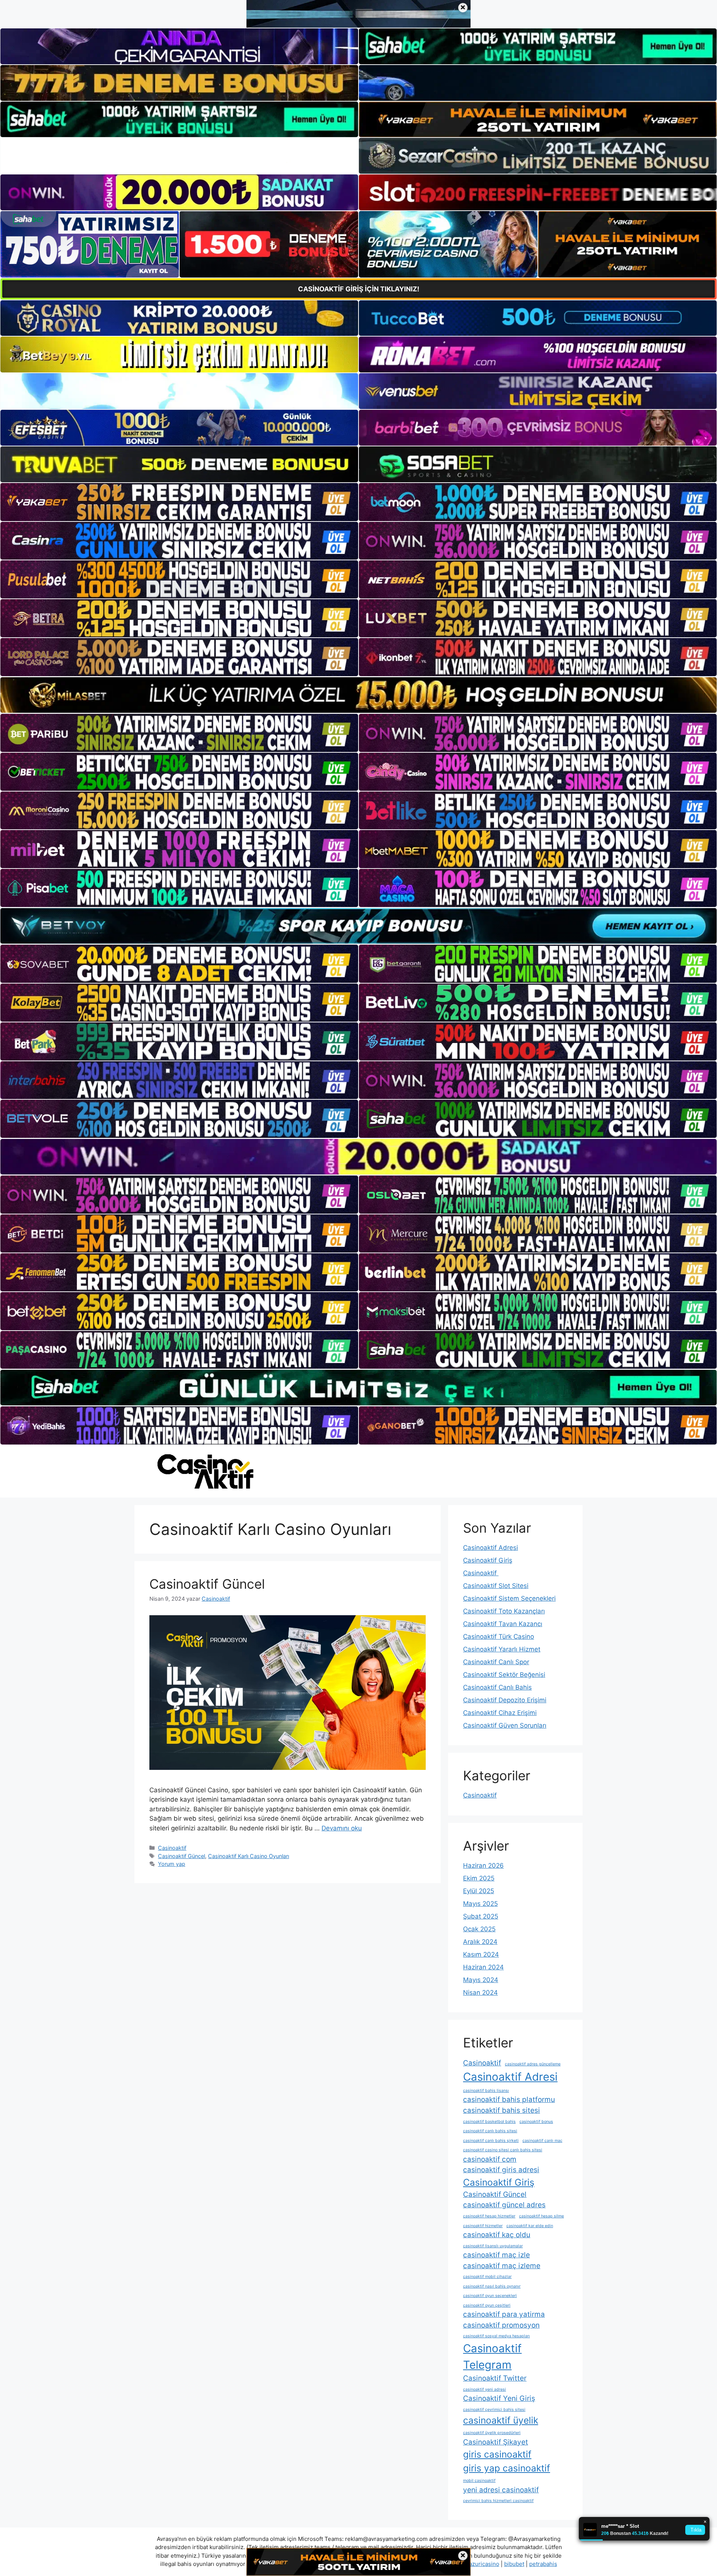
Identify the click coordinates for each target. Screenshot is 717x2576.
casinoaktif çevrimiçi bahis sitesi (494, 2410)
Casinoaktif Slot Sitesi (496, 1586)
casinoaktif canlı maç (542, 2141)
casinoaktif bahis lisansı (486, 2091)
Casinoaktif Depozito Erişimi (505, 1700)
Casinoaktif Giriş (488, 1560)
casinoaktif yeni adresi (485, 2389)
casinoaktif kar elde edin (530, 2226)
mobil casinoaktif (479, 2481)
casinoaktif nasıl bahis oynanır (492, 2286)
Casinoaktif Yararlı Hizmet (502, 1649)
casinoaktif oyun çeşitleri (487, 2305)
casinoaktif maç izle (496, 2255)
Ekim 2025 (479, 1878)
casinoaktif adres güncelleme (533, 2064)
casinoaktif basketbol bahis (489, 2122)
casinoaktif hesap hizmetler (489, 2216)
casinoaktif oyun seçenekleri (490, 2296)
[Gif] (358, 695)
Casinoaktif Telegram (492, 2357)
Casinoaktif (172, 1848)
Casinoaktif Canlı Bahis (497, 1687)
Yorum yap (172, 1864)
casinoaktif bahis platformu (509, 2100)
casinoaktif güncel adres (504, 2205)
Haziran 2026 (483, 1866)
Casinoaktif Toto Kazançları (504, 1611)
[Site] (179, 502)
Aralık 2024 (480, 1942)
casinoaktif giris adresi (501, 2170)
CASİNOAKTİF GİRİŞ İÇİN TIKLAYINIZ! (359, 289)
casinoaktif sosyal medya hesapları (496, 2336)
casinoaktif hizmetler (483, 2226)
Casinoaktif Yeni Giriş (499, 2398)
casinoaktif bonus (536, 2122)
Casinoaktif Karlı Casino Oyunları (249, 1856)
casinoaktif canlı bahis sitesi (490, 2131)
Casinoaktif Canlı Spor (496, 1662)
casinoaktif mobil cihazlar (487, 2277)
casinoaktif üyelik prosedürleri (492, 2433)
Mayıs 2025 (480, 1904)
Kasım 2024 (481, 1954)
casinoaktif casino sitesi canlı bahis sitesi (503, 2150)
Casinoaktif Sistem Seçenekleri (509, 1598)
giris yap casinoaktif (507, 2468)
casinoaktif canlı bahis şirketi (491, 2141)
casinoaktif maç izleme (502, 2266)
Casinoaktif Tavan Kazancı (503, 1624)
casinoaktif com (490, 2159)
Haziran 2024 (483, 1967)
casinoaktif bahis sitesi (502, 2110)
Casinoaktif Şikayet (496, 2442)
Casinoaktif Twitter (495, 2378)
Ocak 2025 (479, 1929)
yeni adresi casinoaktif (501, 2490)
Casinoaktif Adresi (491, 1548)
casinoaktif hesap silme (541, 2216)
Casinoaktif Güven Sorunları (505, 1725)
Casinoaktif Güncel (207, 1584)
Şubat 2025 (481, 1916)
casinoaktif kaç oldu (497, 2235)
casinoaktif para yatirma (504, 2314)
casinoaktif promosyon (501, 2325)
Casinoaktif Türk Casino (499, 1637)
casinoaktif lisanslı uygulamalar (493, 2246)
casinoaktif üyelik (501, 2420)
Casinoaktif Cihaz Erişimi (500, 1713)
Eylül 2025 (479, 1891)
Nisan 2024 (480, 1993)
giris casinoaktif (497, 2454)
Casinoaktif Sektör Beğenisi (504, 1675)
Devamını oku (342, 1828)
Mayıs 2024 (481, 1980)
